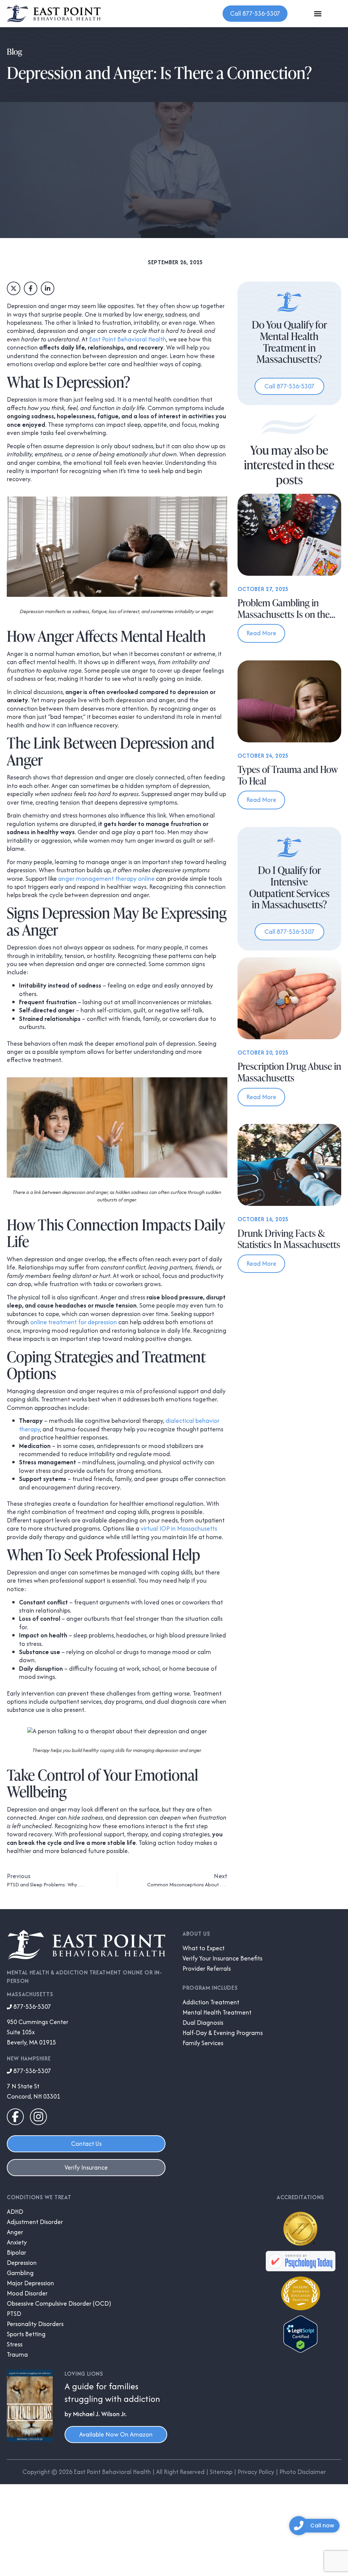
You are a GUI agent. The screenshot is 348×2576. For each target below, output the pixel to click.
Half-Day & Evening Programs (223, 2033)
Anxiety (17, 2242)
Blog (14, 52)
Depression (22, 2263)
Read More (261, 633)
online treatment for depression (74, 1322)
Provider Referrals (207, 1969)
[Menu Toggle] (318, 14)
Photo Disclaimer (303, 2472)
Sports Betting (26, 2334)
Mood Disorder (27, 2293)
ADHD (15, 2212)
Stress (15, 2344)
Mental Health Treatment (217, 2013)
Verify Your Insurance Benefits (222, 1958)
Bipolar (16, 2253)
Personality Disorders (35, 2324)
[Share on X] (14, 288)
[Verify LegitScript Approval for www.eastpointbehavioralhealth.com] (300, 2350)
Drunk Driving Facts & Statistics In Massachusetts (289, 1239)
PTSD (14, 2314)
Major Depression (30, 2283)
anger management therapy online (106, 879)
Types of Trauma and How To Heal (288, 775)
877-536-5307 (31, 2007)
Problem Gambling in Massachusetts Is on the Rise (284, 614)
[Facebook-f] (15, 2117)
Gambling (20, 2273)
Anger (15, 2232)
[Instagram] (38, 2117)
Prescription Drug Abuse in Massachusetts (289, 1072)
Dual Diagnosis (203, 2023)
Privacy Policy (256, 2472)
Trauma (17, 2355)
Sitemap (221, 2472)
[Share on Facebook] (31, 288)
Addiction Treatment (211, 2002)
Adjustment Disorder (35, 2222)
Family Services (203, 2043)
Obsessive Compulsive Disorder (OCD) (59, 2304)
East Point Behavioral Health (128, 339)
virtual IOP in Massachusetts (179, 1528)
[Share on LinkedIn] (48, 288)
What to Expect (204, 1948)
